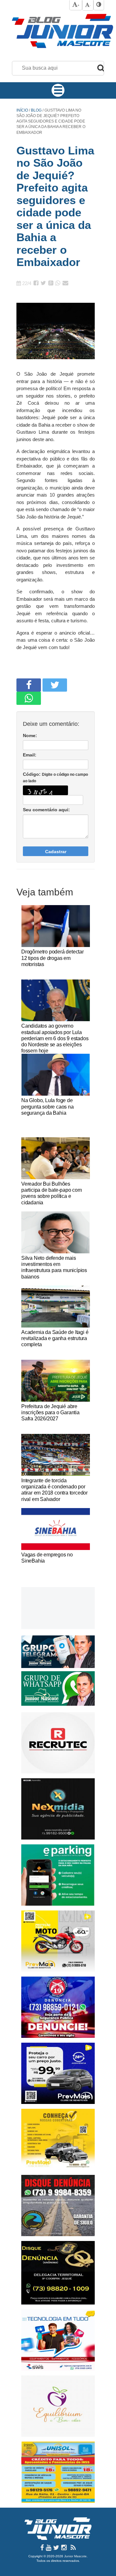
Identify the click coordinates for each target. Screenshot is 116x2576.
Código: (55, 777)
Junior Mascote (75, 2556)
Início (22, 110)
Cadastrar (56, 852)
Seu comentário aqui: (46, 810)
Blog (37, 110)
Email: (30, 755)
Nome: (30, 735)
